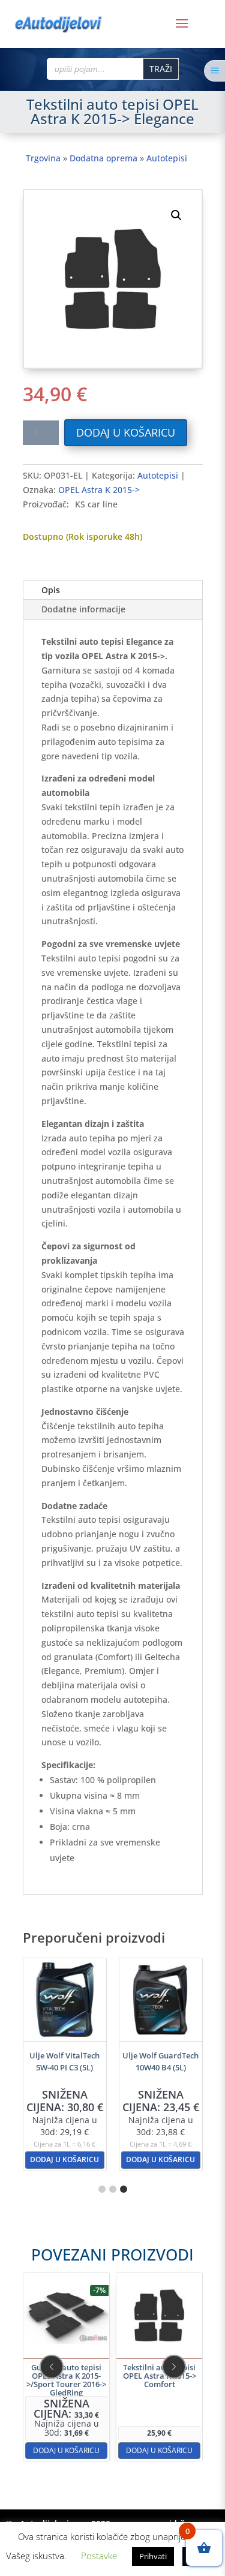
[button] (176, 215)
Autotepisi (167, 158)
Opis (51, 590)
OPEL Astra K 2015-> (99, 490)
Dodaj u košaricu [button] (64, 2159)
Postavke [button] (99, 2556)
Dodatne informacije (83, 609)
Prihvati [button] (153, 2556)
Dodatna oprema (103, 158)
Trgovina (43, 158)
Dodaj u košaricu (126, 432)
